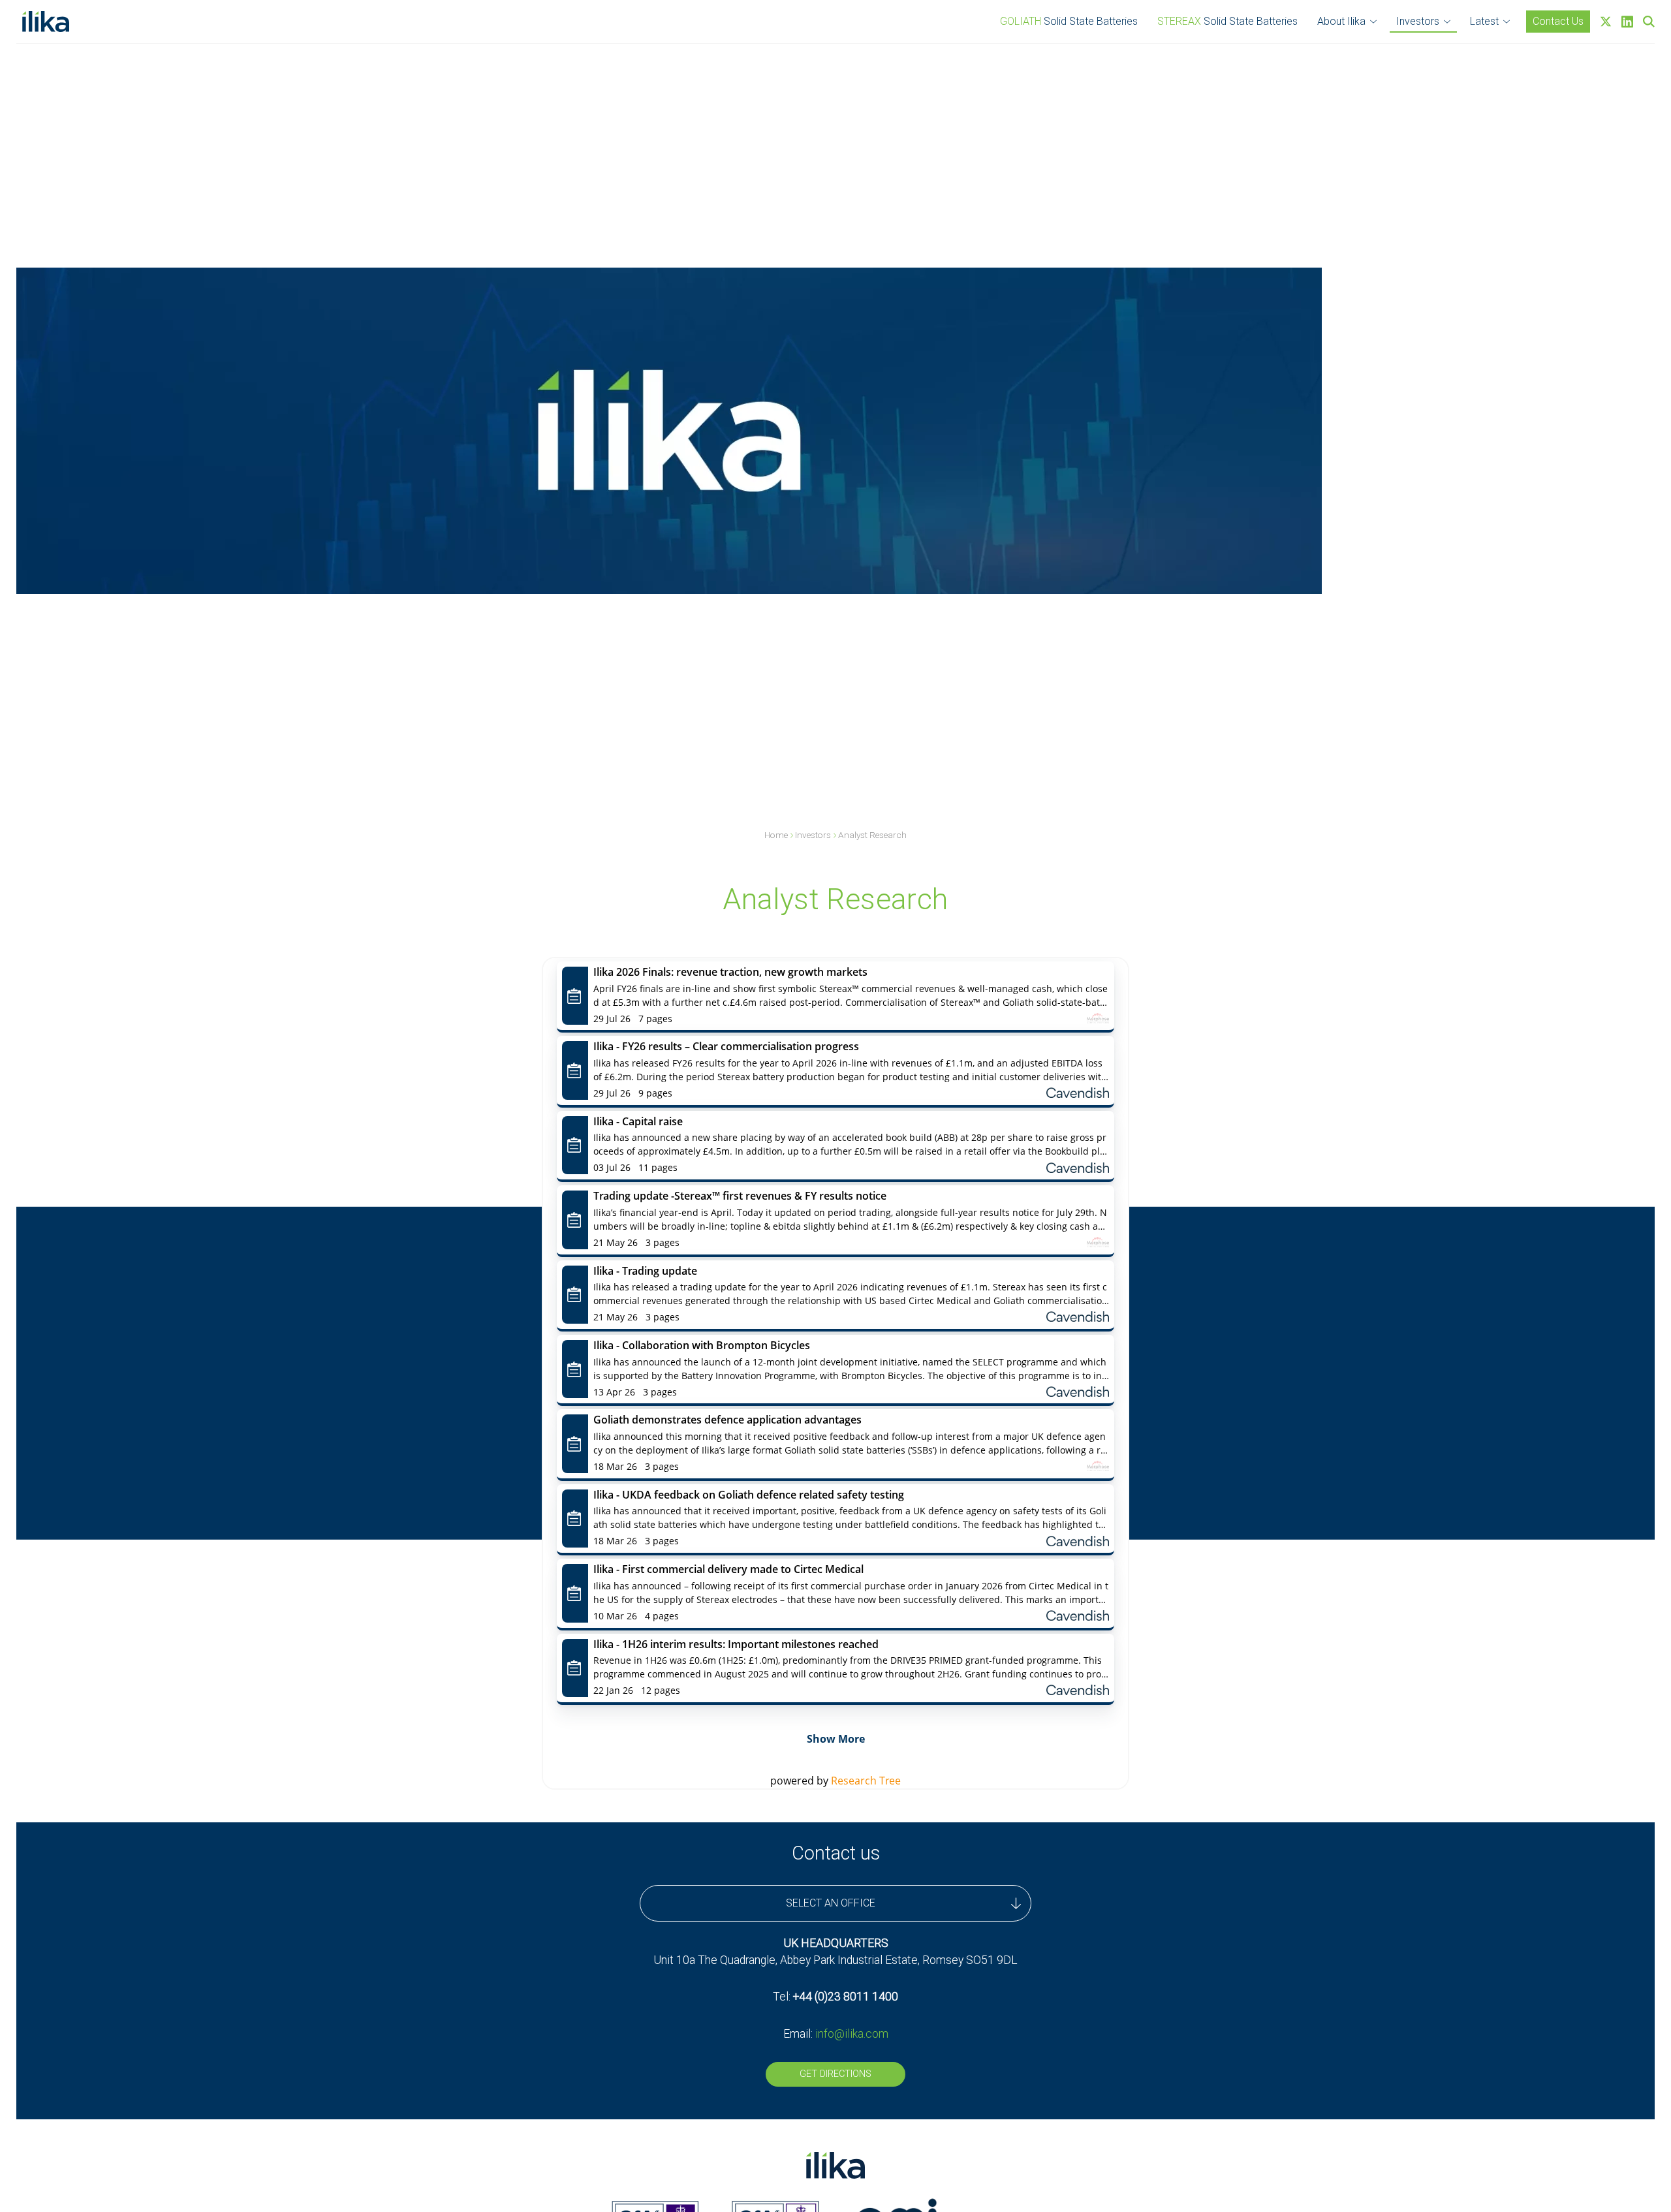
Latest (1484, 21)
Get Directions (835, 2074)
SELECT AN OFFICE (831, 1903)
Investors (1418, 21)
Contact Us (1558, 21)
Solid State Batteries (1069, 21)
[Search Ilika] (1649, 22)
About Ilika (1341, 21)
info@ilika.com (852, 2034)
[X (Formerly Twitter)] (1606, 22)
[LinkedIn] (1627, 22)
